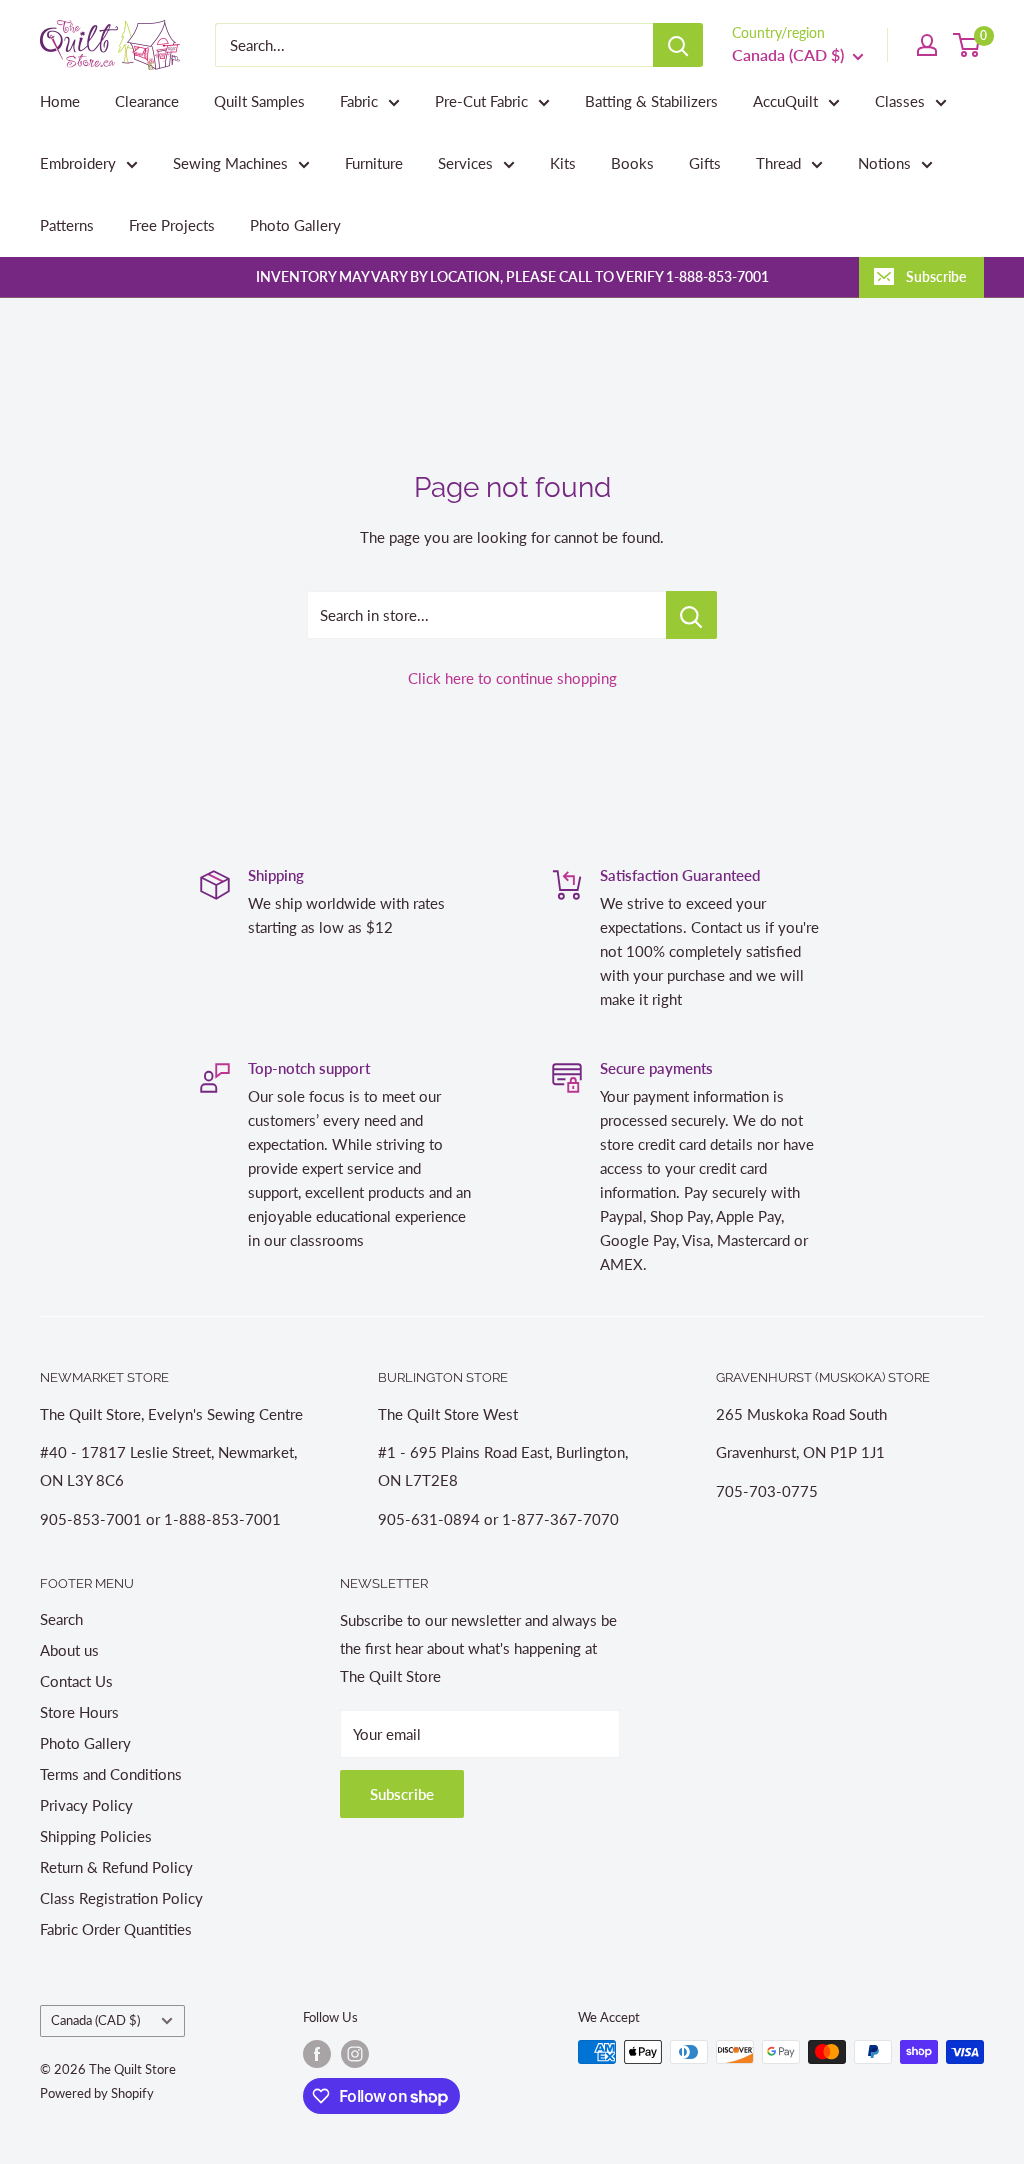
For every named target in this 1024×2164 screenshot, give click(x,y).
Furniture (374, 163)
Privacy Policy (86, 1805)
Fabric (359, 101)
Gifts (705, 163)
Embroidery (78, 163)
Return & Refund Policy (116, 1867)
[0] (967, 45)
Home (60, 101)
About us (69, 1650)
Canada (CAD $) (95, 2020)
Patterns (67, 225)
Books (632, 163)
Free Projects (172, 225)
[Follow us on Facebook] (317, 2054)
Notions (884, 163)
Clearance (147, 101)
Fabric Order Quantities (116, 1929)
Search (61, 1619)
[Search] (678, 45)
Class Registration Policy (121, 1898)
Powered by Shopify (97, 2093)
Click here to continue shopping (512, 678)
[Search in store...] (691, 615)
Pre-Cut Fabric (481, 101)
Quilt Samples (259, 101)
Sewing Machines (230, 163)
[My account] (927, 45)
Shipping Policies (96, 1836)
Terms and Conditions (111, 1774)
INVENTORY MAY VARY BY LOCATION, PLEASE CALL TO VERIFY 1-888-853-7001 (512, 276)
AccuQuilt (785, 101)
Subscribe (936, 276)
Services (465, 163)
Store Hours (79, 1712)
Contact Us (76, 1681)
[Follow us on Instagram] (355, 2054)
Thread (778, 163)
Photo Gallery (295, 225)
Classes (900, 101)
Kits (563, 163)
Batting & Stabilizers (651, 101)
